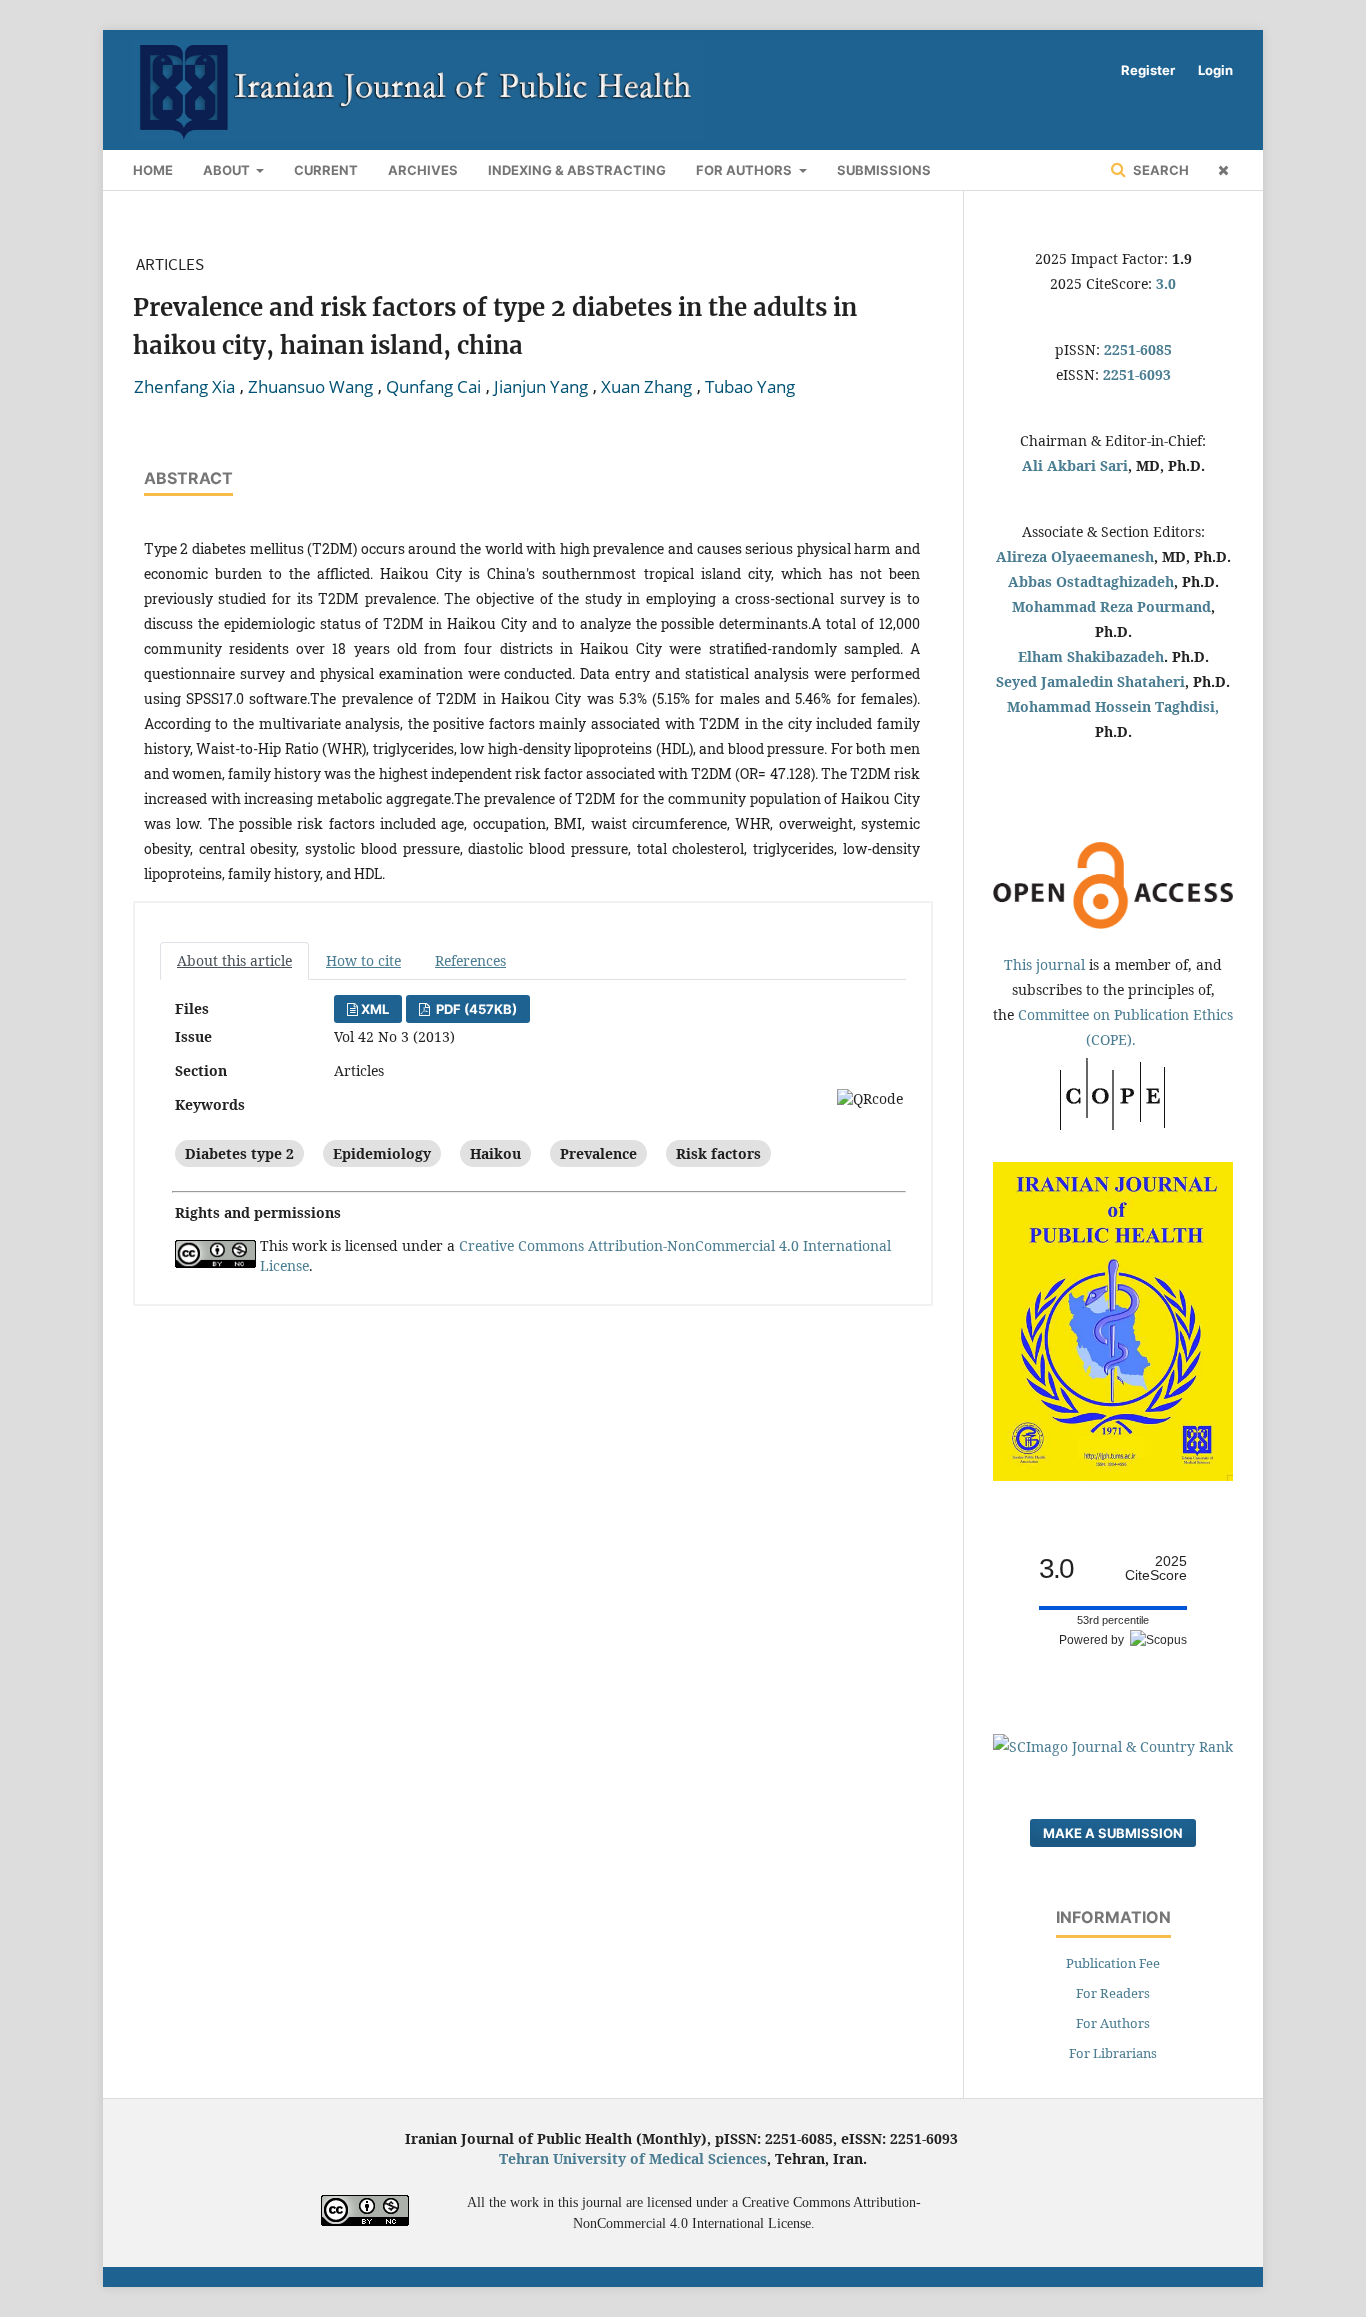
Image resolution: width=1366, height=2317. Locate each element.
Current (326, 170)
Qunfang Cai (433, 387)
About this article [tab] (234, 960)
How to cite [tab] (363, 960)
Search (1159, 170)
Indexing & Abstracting (577, 170)
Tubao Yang (750, 387)
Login (1215, 70)
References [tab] (470, 960)
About (228, 170)
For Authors (745, 170)
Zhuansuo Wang (310, 387)
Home (153, 170)
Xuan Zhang (646, 387)
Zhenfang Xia (184, 387)
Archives (423, 170)
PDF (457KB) (475, 1009)
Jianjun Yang (541, 387)
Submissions (884, 170)
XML (375, 1009)
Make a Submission (1113, 1833)
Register (1148, 70)
